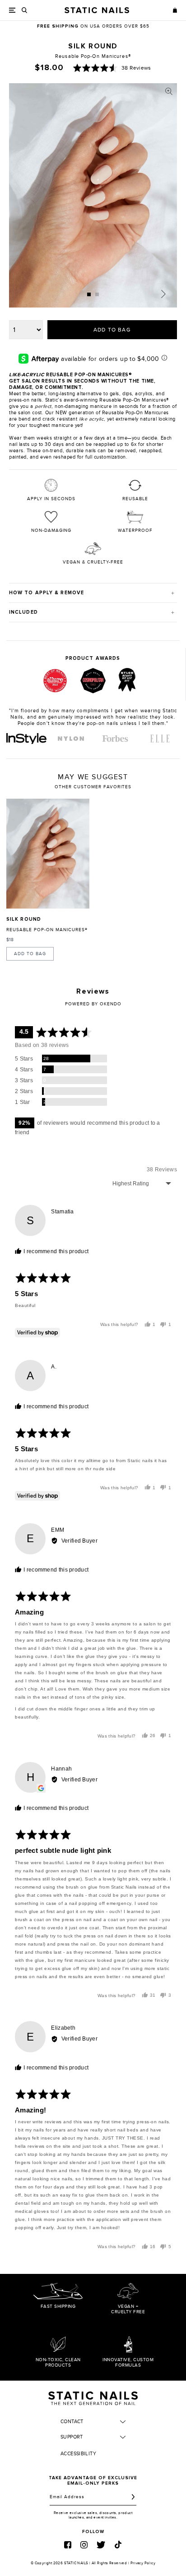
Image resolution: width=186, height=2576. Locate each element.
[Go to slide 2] (97, 294)
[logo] (26, 739)
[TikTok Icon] (118, 2545)
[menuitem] (26, 739)
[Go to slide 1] (89, 294)
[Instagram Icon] (84, 2545)
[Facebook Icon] (68, 2545)
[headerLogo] (97, 10)
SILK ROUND (24, 919)
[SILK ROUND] (48, 854)
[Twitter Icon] (101, 2545)
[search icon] (25, 10)
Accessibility (78, 2454)
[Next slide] (163, 294)
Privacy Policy (143, 2563)
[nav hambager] (12, 10)
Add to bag (30, 954)
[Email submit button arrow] (133, 2497)
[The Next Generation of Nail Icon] (93, 2397)
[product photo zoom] (169, 91)
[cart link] (175, 10)
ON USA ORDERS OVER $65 (93, 26)
